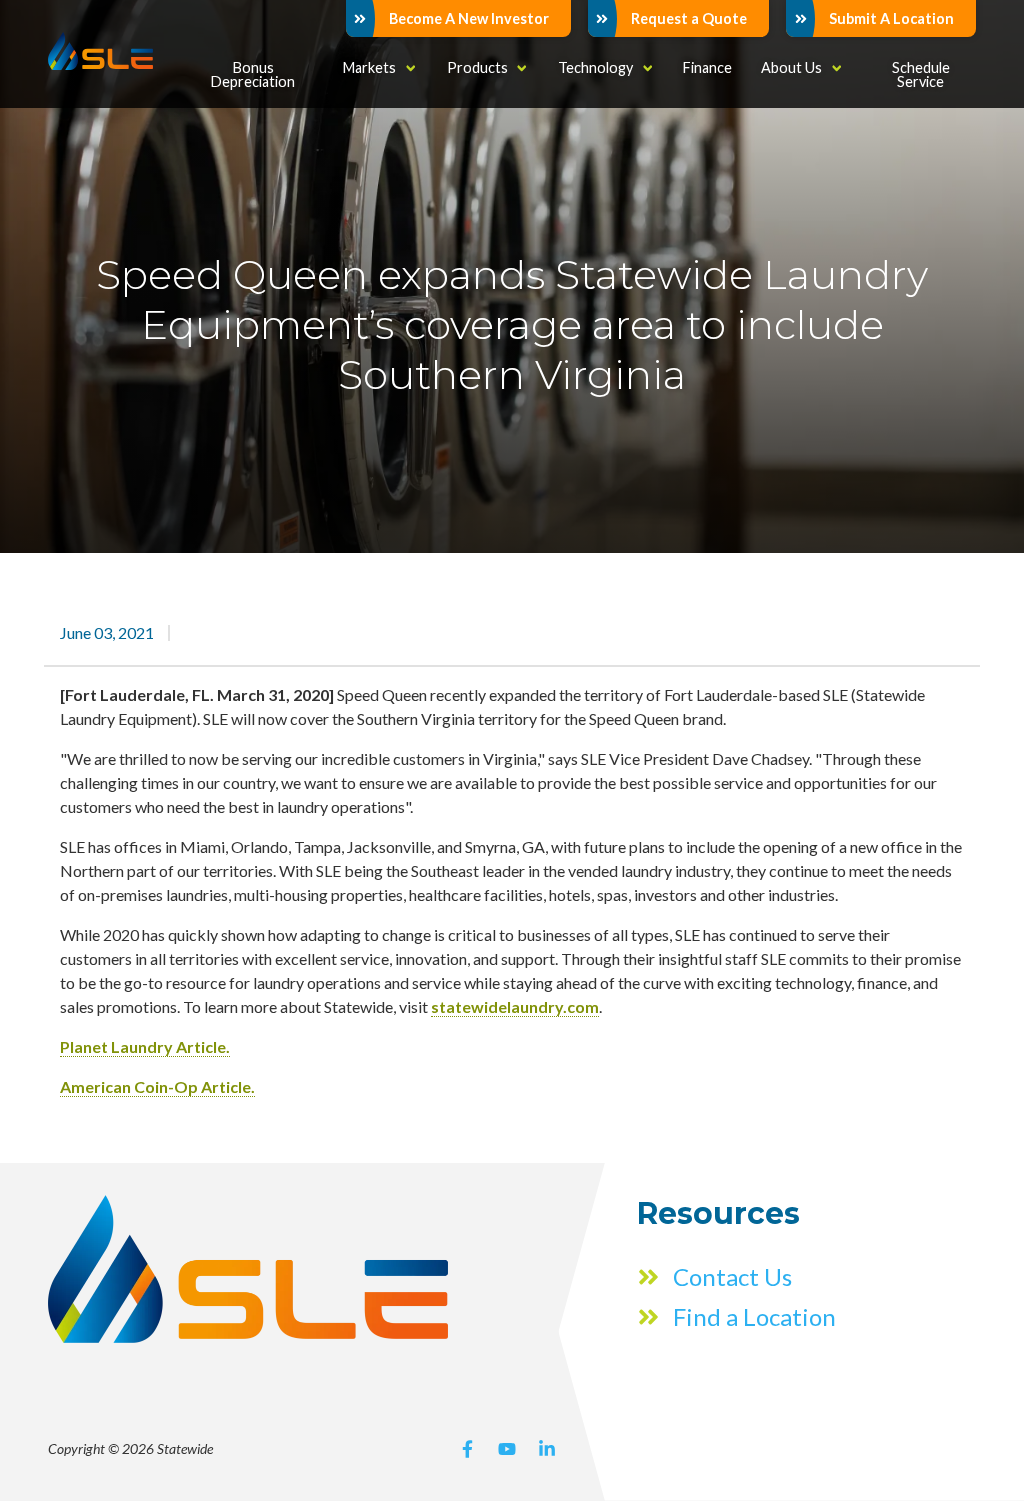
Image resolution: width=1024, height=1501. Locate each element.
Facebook (467, 1449)
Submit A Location (891, 18)
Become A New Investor (469, 18)
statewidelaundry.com (515, 1006)
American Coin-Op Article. (157, 1086)
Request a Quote (689, 18)
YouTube (507, 1449)
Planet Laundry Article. (145, 1046)
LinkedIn (547, 1449)
